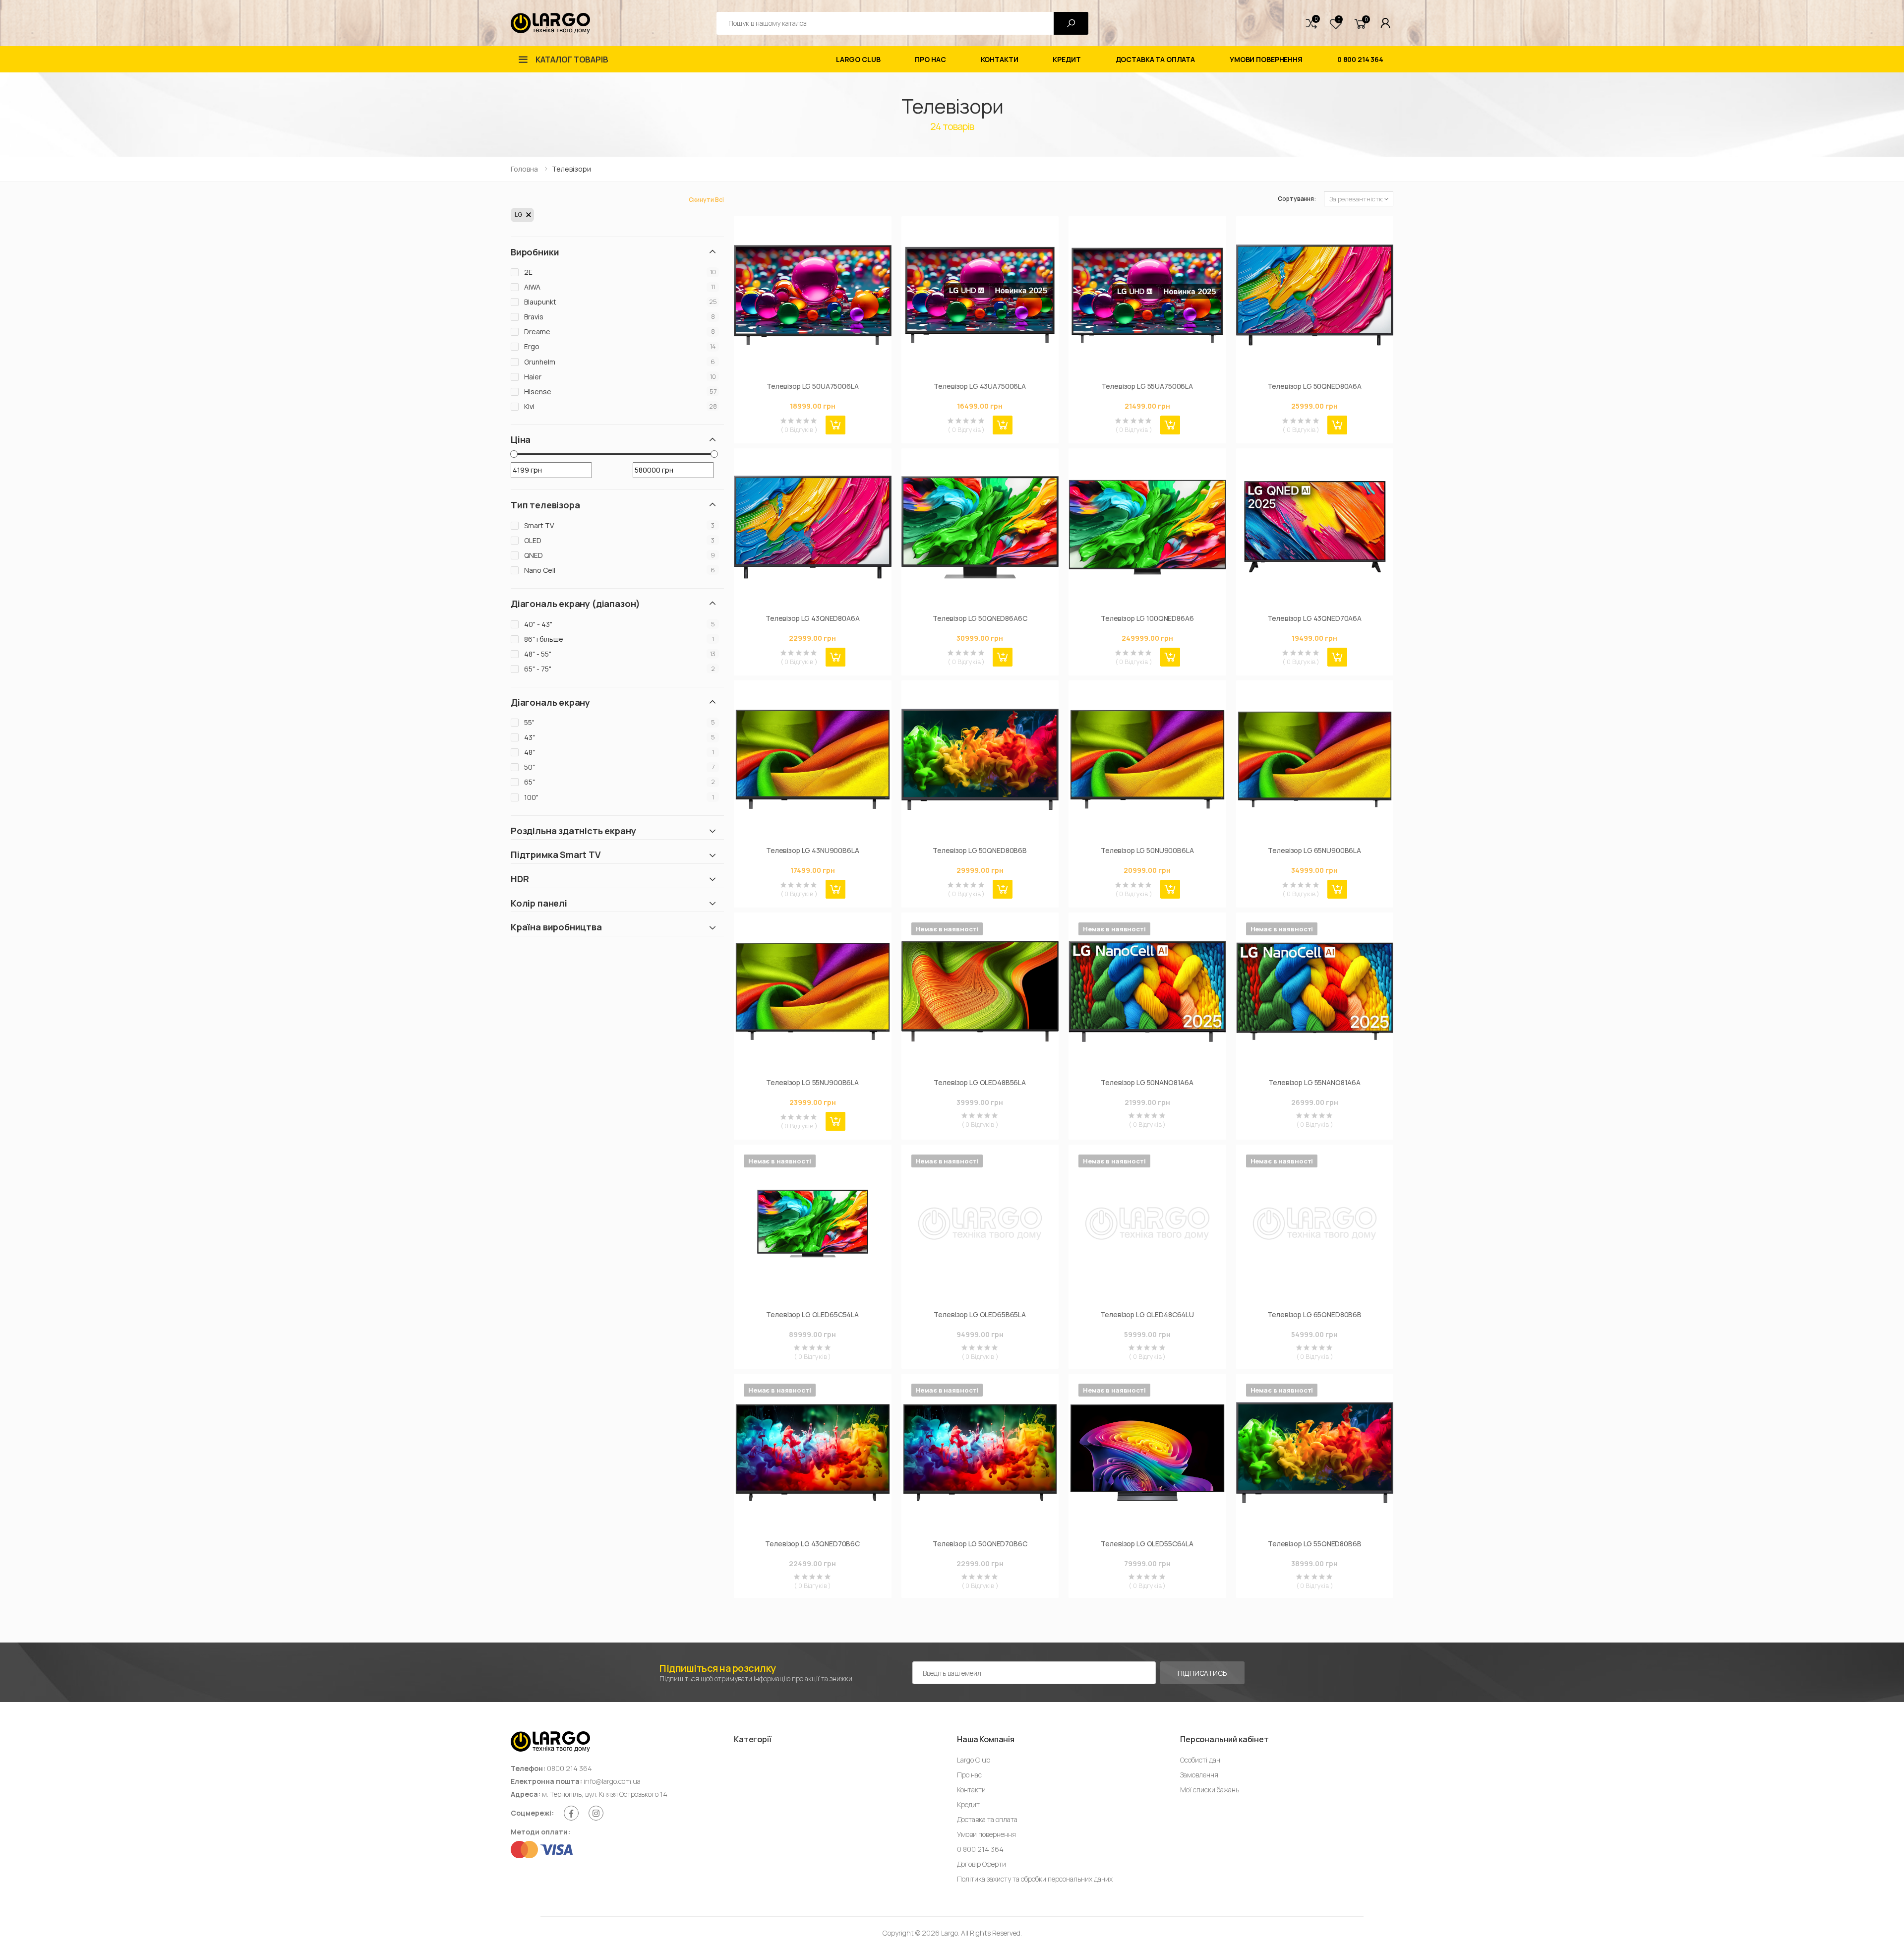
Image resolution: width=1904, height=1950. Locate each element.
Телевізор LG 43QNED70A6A (1314, 618)
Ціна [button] (521, 440)
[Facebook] (571, 1813)
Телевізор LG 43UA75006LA (980, 386)
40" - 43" (538, 624)
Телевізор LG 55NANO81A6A (1314, 1083)
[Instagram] (596, 1813)
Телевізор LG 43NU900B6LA (813, 851)
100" (531, 797)
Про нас (930, 59)
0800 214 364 (569, 1768)
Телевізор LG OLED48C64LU (1147, 1315)
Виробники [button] (535, 252)
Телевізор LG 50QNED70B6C (980, 1544)
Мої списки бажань (1210, 1790)
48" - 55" (538, 654)
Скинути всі (706, 200)
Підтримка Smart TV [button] (556, 855)
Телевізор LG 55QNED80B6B (1315, 1544)
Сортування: (1297, 199)
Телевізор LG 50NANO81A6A (1147, 1083)
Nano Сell (540, 570)
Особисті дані (1201, 1760)
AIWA (532, 287)
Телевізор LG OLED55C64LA (1147, 1544)
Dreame (537, 332)
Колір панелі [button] (539, 903)
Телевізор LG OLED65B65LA (980, 1315)
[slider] (514, 454)
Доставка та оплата (1155, 59)
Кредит (1067, 59)
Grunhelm (540, 362)
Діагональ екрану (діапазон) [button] (575, 604)
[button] (1311, 23)
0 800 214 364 (1360, 59)
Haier (533, 377)
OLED (533, 540)
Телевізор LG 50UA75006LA (813, 386)
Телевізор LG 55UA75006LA (1147, 386)
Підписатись (1202, 1673)
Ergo (532, 346)
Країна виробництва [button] (556, 927)
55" (529, 722)
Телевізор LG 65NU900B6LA (1314, 851)
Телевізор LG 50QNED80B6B (980, 851)
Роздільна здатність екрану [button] (573, 831)
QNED (534, 555)
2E (528, 272)
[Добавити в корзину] (835, 425)
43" (530, 737)
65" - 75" (538, 669)
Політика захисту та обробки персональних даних (1035, 1879)
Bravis (534, 317)
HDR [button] (520, 879)
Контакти (1000, 59)
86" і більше (544, 639)
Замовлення (1199, 1775)
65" (530, 782)
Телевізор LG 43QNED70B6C (812, 1544)
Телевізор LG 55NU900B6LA (812, 1083)
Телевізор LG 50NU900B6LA (1147, 851)
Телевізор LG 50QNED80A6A (1314, 386)
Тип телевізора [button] (545, 505)
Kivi (529, 406)
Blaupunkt (540, 302)
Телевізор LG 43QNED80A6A (813, 618)
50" (530, 767)
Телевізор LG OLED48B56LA (980, 1083)
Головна (524, 169)
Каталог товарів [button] (572, 60)
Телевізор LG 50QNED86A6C (980, 618)
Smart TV (539, 525)
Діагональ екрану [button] (550, 702)
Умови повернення (1266, 59)
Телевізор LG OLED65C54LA (812, 1315)
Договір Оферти (982, 1864)
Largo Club (858, 59)
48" (530, 752)
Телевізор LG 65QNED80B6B (1314, 1315)
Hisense (538, 392)
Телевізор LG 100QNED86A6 (1147, 618)
